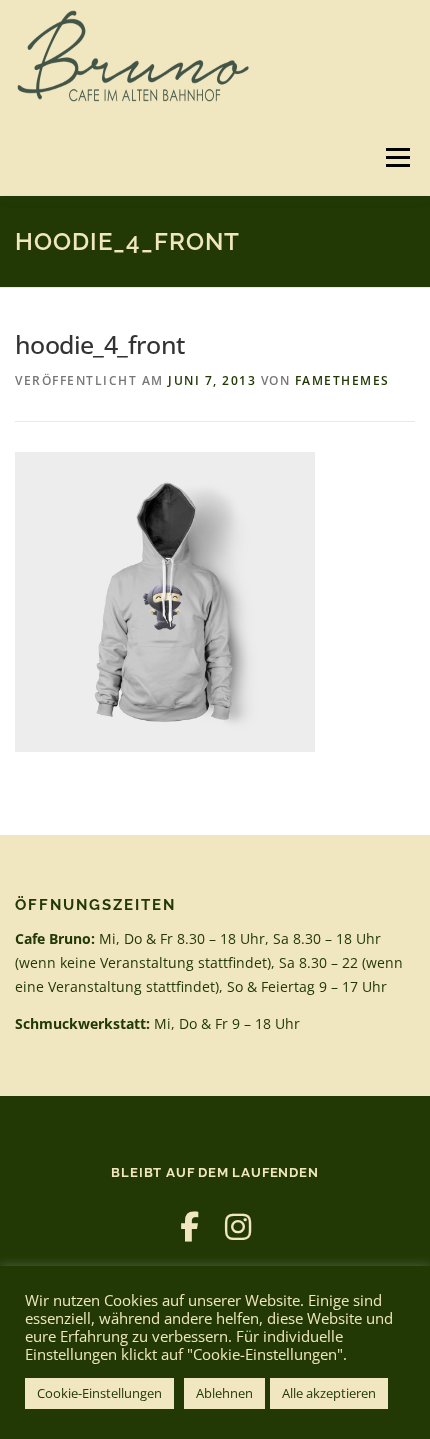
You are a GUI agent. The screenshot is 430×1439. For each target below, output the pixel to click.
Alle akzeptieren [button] (329, 1393)
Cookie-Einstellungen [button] (99, 1393)
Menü (396, 157)
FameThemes (342, 380)
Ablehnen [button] (224, 1393)
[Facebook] (189, 1226)
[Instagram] (238, 1226)
